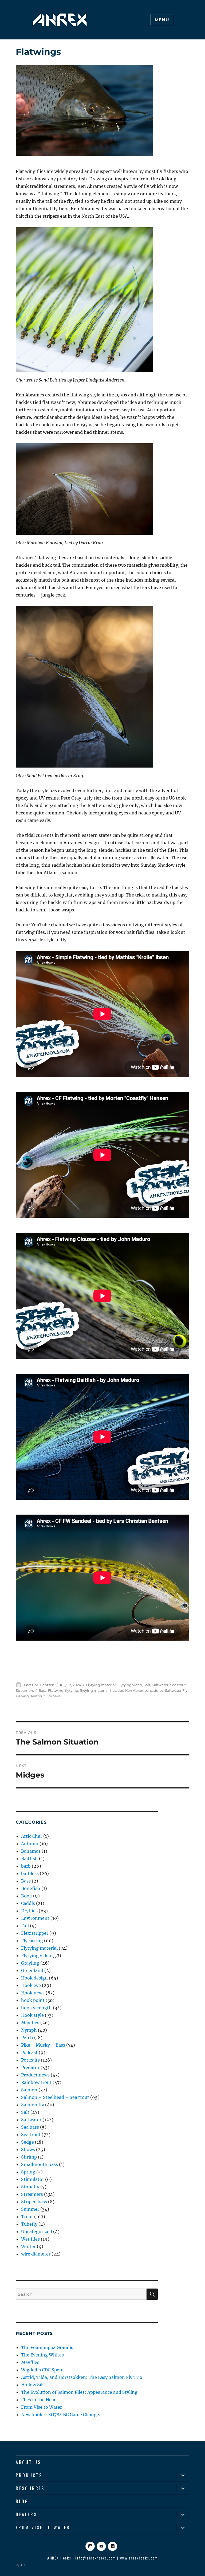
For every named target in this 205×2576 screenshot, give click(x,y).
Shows (28, 2149)
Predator (30, 2067)
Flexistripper (35, 1933)
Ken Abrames (137, 1690)
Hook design (34, 1978)
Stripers (53, 1696)
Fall (25, 1926)
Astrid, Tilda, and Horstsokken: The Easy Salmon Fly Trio (82, 2377)
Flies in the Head (39, 2400)
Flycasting (32, 1941)
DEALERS (26, 2514)
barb (26, 1866)
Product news (35, 2075)
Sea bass (30, 2127)
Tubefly (29, 2224)
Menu (162, 20)
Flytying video (130, 1685)
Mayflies (30, 2023)
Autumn (30, 1844)
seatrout (38, 1696)
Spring (28, 2172)
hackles (117, 1690)
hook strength (36, 2008)
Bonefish (31, 1888)
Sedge (27, 2142)
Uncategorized (37, 2232)
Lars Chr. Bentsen (39, 1685)
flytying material (94, 1690)
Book (27, 1896)
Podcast (29, 2052)
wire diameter (36, 2254)
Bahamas (31, 1851)
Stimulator (33, 2179)
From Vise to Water (42, 2407)
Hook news (33, 1993)
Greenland (32, 1970)
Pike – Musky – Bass (43, 2045)
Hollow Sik (32, 2385)
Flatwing (56, 1690)
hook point (33, 2000)
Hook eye (31, 1985)
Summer (30, 2209)
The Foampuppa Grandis (47, 2347)
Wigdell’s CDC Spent (43, 2370)
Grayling (30, 1963)
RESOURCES (30, 2488)
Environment (35, 1918)
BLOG (22, 2501)
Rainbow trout (36, 2082)
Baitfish (29, 1859)
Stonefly (30, 2187)
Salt (147, 1685)
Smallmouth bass (40, 2164)
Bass (42, 1690)
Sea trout (178, 1685)
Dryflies (29, 1911)
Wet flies (30, 2239)
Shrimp (29, 2157)
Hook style (32, 2015)
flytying (72, 1690)
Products (29, 2475)
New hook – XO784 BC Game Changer (61, 2415)
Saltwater (160, 1685)
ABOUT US (28, 2462)
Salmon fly (33, 2105)
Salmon (29, 2090)
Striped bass (34, 2202)
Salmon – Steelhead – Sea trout (55, 2097)
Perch (27, 2038)
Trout (27, 2217)
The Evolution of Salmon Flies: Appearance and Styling (79, 2392)
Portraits (30, 2060)
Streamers (25, 1690)
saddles (157, 1690)
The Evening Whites (42, 2355)
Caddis (28, 1903)
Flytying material (101, 1685)
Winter (28, 2246)
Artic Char (32, 1836)
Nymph (29, 2030)
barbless (30, 1873)
